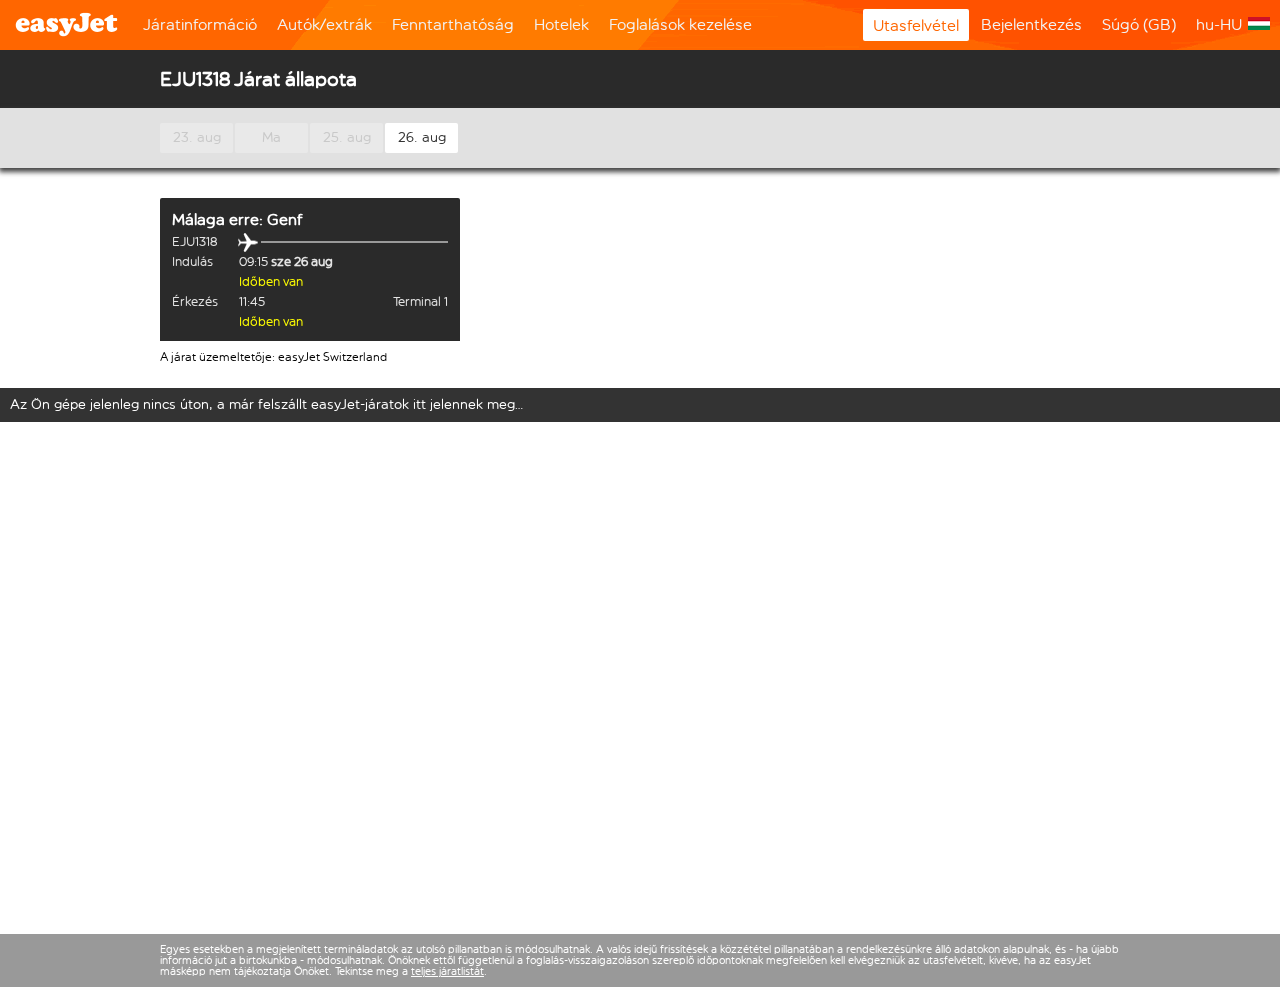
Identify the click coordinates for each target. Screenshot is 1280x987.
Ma (271, 137)
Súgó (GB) (1139, 24)
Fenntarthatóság (453, 24)
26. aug (422, 137)
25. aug (347, 137)
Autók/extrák (324, 24)
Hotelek (561, 24)
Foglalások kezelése (680, 24)
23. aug (197, 137)
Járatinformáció (200, 24)
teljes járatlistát (447, 971)
